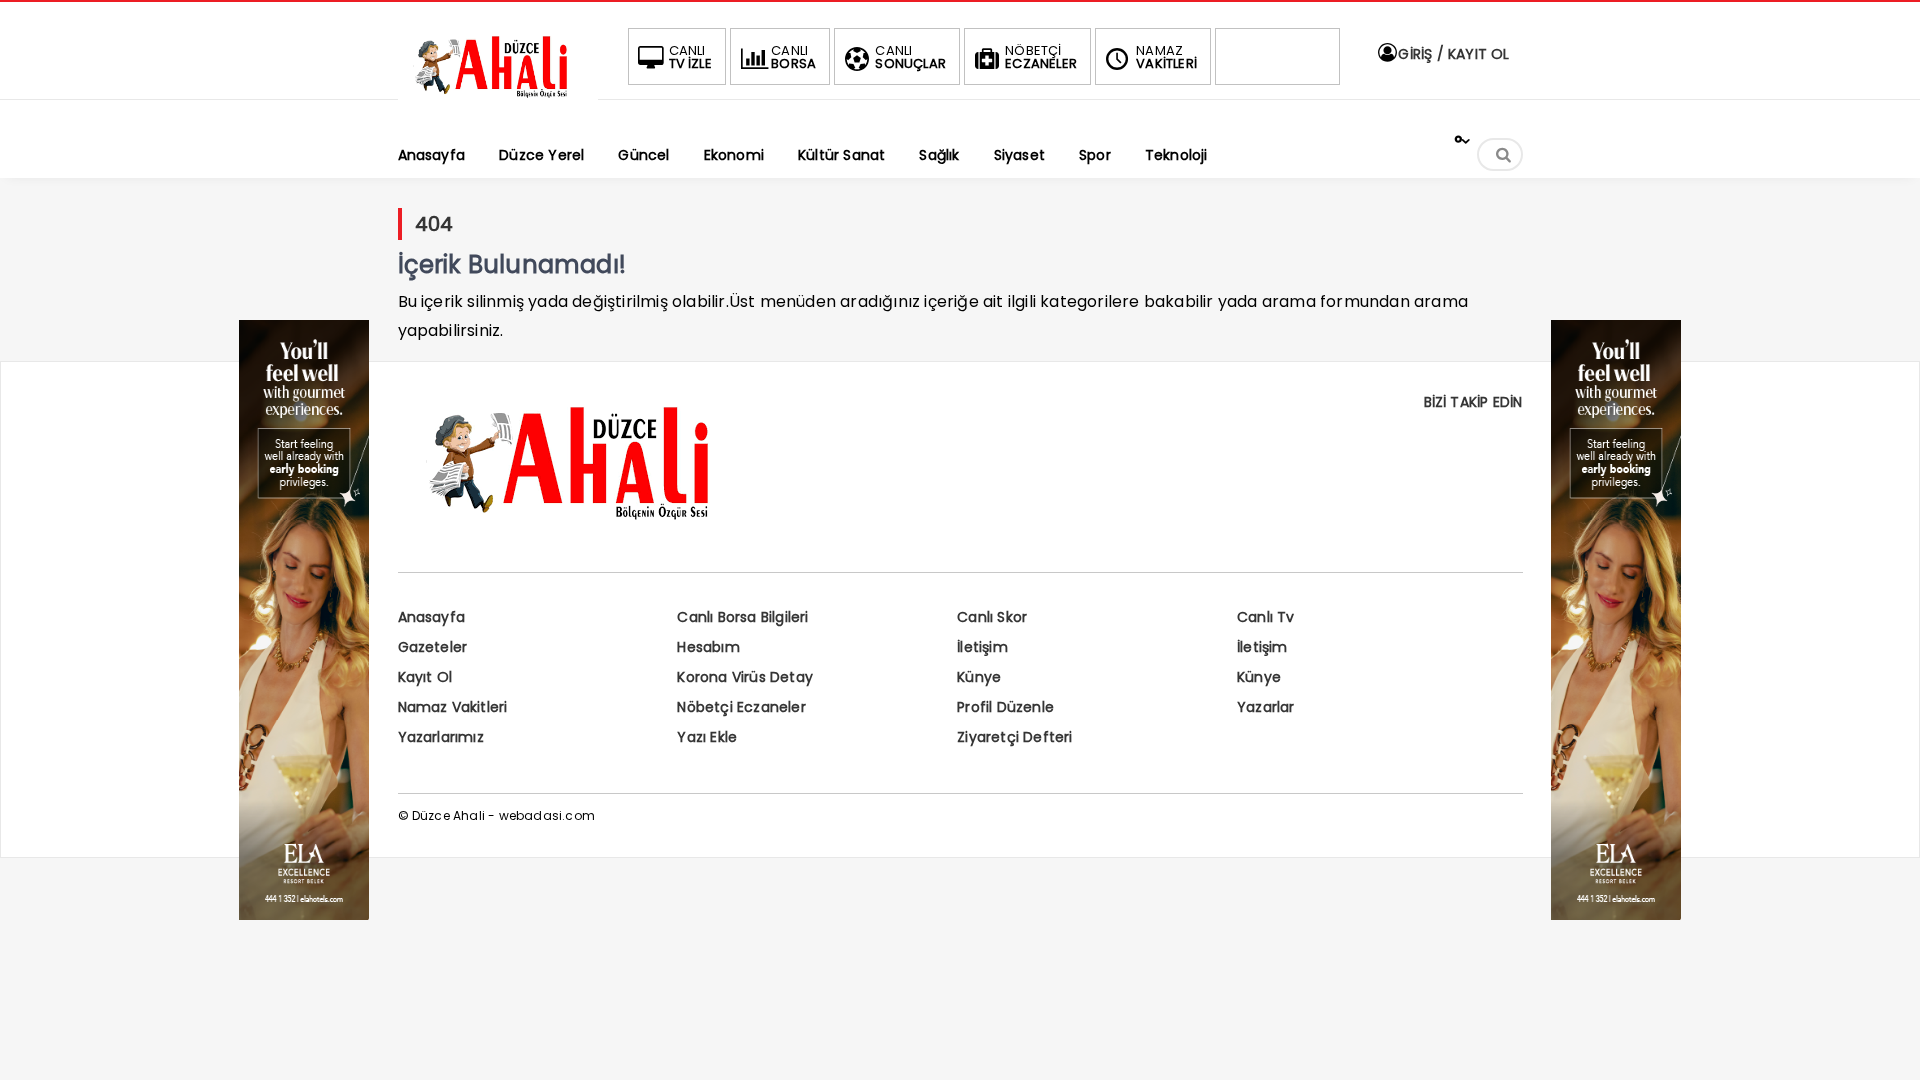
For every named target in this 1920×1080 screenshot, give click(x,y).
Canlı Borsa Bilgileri (742, 617)
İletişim (982, 647)
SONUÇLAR (910, 57)
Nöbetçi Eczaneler (741, 707)
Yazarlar (1266, 707)
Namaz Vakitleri (453, 707)
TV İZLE (690, 57)
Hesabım (708, 647)
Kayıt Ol (425, 677)
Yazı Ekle (707, 737)
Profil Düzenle (1005, 707)
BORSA (793, 57)
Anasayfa (432, 617)
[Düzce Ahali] (498, 97)
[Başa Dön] (1885, 1045)
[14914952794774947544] (1616, 914)
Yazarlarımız (441, 737)
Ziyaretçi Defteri (1014, 737)
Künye (979, 677)
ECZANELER (1041, 57)
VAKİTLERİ (1166, 57)
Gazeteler (433, 647)
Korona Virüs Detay (745, 677)
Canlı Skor (992, 617)
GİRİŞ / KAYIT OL (1451, 54)
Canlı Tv (1266, 617)
